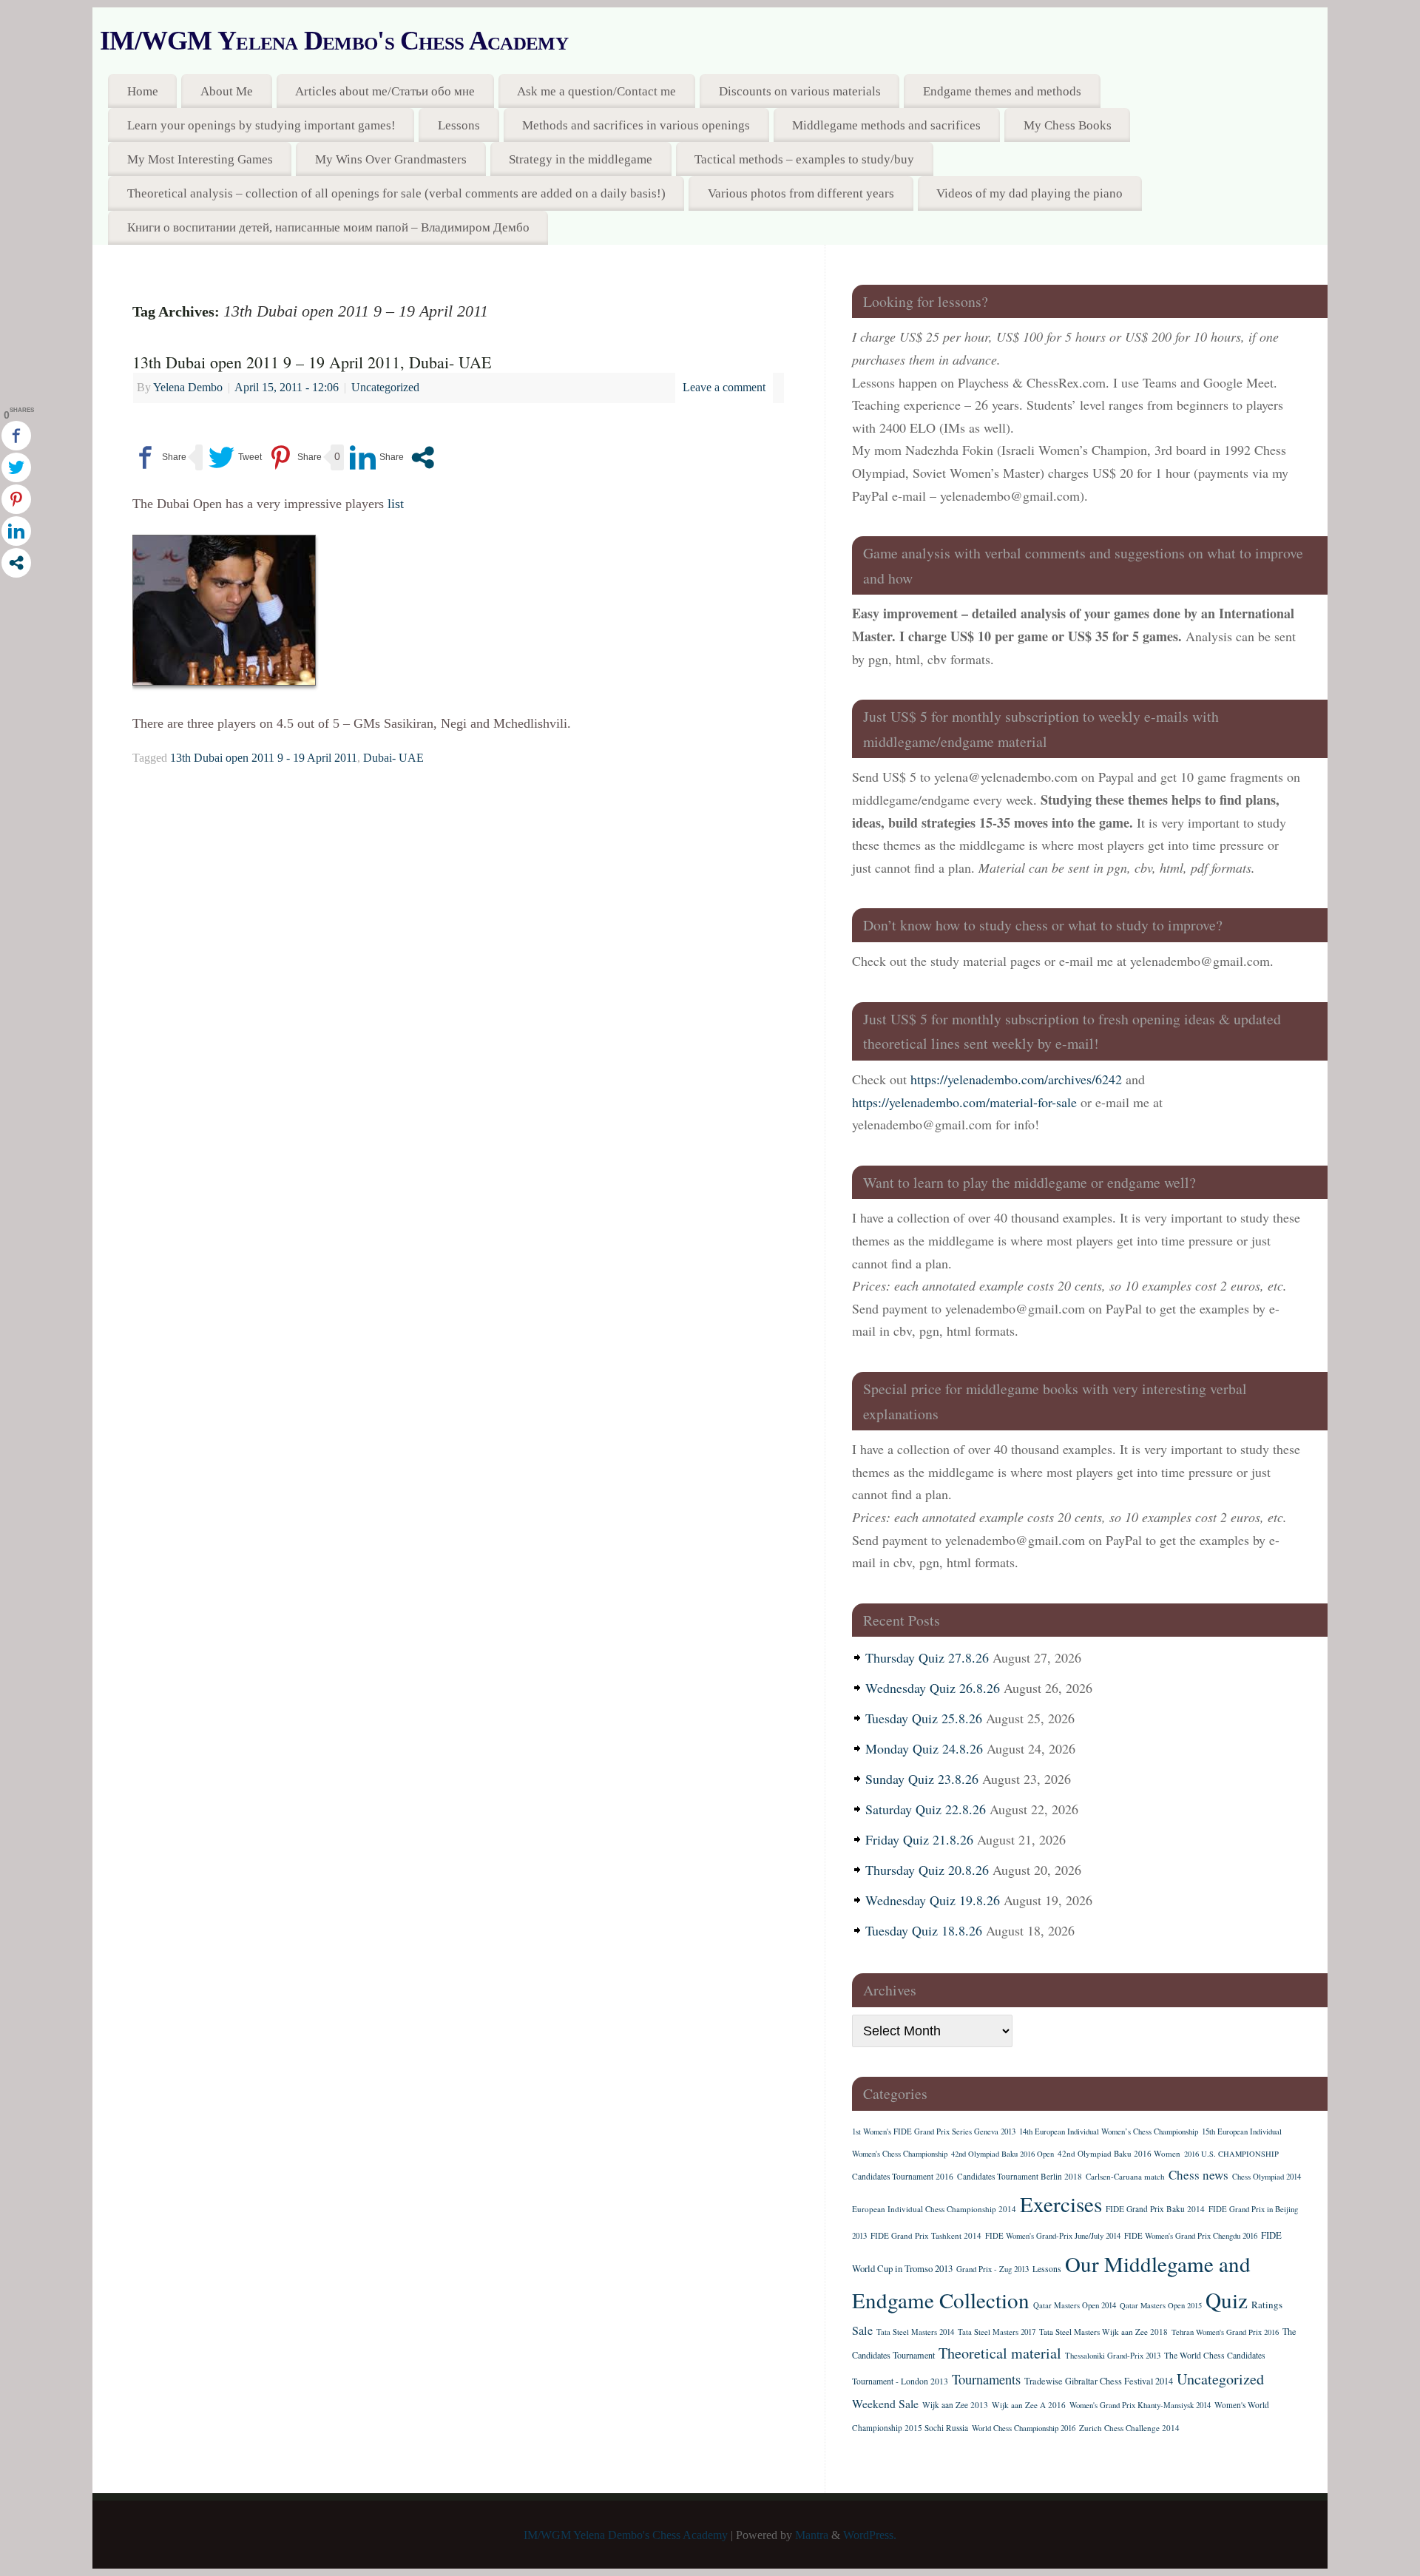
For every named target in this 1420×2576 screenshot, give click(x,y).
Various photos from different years (801, 193)
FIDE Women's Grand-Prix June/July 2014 (1053, 2236)
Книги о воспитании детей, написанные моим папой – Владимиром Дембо (328, 227)
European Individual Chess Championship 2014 (934, 2209)
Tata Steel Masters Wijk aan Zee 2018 (1103, 2332)
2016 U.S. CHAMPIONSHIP (1231, 2154)
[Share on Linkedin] (377, 457)
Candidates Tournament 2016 (903, 2176)
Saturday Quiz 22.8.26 (926, 1809)
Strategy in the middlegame (581, 159)
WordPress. (870, 2535)
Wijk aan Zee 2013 (955, 2405)
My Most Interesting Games (200, 159)
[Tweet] (235, 457)
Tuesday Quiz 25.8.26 (924, 1718)
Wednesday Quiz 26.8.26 (933, 1688)
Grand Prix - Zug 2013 (993, 2269)
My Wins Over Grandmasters (391, 159)
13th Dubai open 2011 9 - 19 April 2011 (264, 758)
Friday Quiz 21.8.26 (919, 1839)
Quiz (1227, 2300)
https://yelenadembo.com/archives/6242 (1016, 1079)
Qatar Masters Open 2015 (1161, 2305)
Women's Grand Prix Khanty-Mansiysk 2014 (1140, 2405)
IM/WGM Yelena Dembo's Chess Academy (334, 41)
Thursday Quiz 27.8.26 (927, 1657)
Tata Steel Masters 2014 (915, 2332)
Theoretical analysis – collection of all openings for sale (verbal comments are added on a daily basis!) (396, 193)
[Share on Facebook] (159, 457)
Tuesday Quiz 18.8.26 (924, 1930)
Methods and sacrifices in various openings (636, 125)
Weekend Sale (885, 2403)
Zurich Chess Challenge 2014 (1129, 2428)
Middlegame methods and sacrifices (886, 125)
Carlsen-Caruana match (1125, 2176)
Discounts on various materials (800, 91)
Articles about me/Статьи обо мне (385, 91)
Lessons (459, 125)
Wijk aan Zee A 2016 (1029, 2405)
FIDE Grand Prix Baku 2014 (1155, 2209)
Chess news (1198, 2175)
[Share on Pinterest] (295, 457)
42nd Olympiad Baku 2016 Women (1119, 2153)
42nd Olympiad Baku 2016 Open (1003, 2154)
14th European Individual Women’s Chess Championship (1109, 2132)
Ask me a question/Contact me (596, 91)
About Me (227, 91)
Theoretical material (1000, 2353)
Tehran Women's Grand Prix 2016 (1225, 2332)
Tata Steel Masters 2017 (997, 2332)
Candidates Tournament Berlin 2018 (1020, 2176)
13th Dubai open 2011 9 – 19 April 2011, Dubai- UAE (312, 362)
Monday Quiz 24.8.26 (924, 1748)
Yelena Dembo (188, 388)
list (396, 504)
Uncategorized (385, 388)
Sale (862, 2330)
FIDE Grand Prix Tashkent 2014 (926, 2235)
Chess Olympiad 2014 (1267, 2177)
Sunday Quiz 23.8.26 (922, 1779)
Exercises (1061, 2204)
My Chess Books (1068, 125)
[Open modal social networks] (423, 457)
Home (143, 91)
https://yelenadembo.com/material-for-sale (964, 1102)
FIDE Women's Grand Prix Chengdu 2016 (1191, 2236)
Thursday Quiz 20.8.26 (927, 1870)
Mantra (812, 2535)
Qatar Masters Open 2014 (1075, 2305)
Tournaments (986, 2379)
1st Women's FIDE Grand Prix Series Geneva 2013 (934, 2132)
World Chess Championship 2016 (1024, 2428)
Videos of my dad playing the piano (1029, 193)
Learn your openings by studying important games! (261, 125)
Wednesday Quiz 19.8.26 (933, 1900)
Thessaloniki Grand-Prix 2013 (1113, 2356)
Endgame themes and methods (1002, 91)
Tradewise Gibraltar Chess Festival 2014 (1099, 2381)
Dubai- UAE (393, 758)
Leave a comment (724, 388)
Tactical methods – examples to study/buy (804, 159)
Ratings (1267, 2305)
